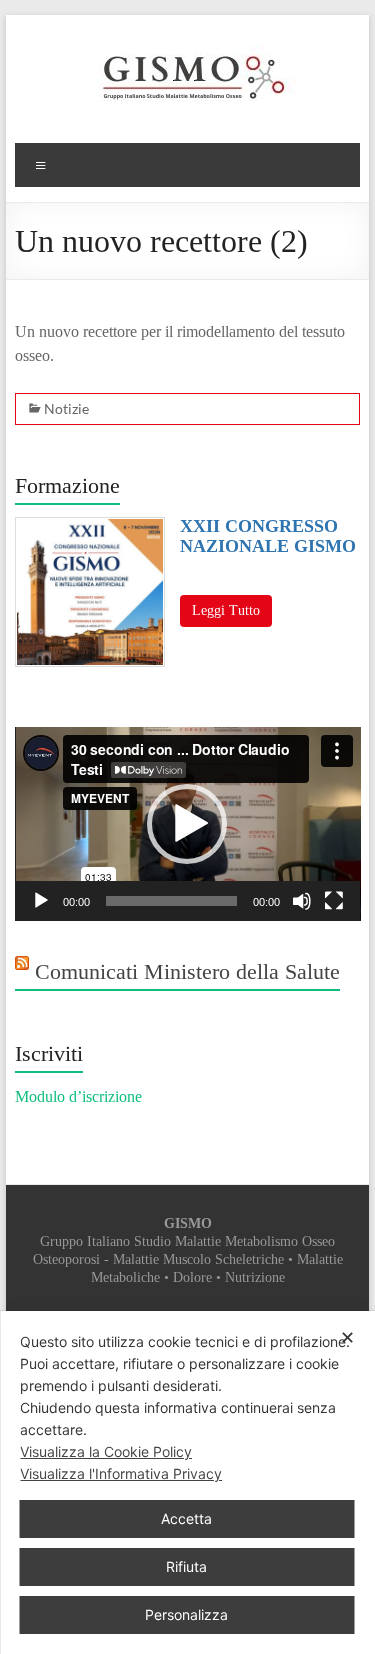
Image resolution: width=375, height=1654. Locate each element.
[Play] (41, 901)
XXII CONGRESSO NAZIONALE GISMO (268, 536)
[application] (188, 824)
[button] (187, 824)
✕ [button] (347, 1337)
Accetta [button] (186, 1518)
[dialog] (187, 1482)
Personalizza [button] (186, 1614)
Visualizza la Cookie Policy (106, 1451)
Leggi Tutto (226, 610)
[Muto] (302, 901)
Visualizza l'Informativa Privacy (121, 1473)
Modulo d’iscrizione (78, 1096)
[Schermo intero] (334, 901)
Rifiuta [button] (186, 1566)
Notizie (66, 408)
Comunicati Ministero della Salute (187, 971)
